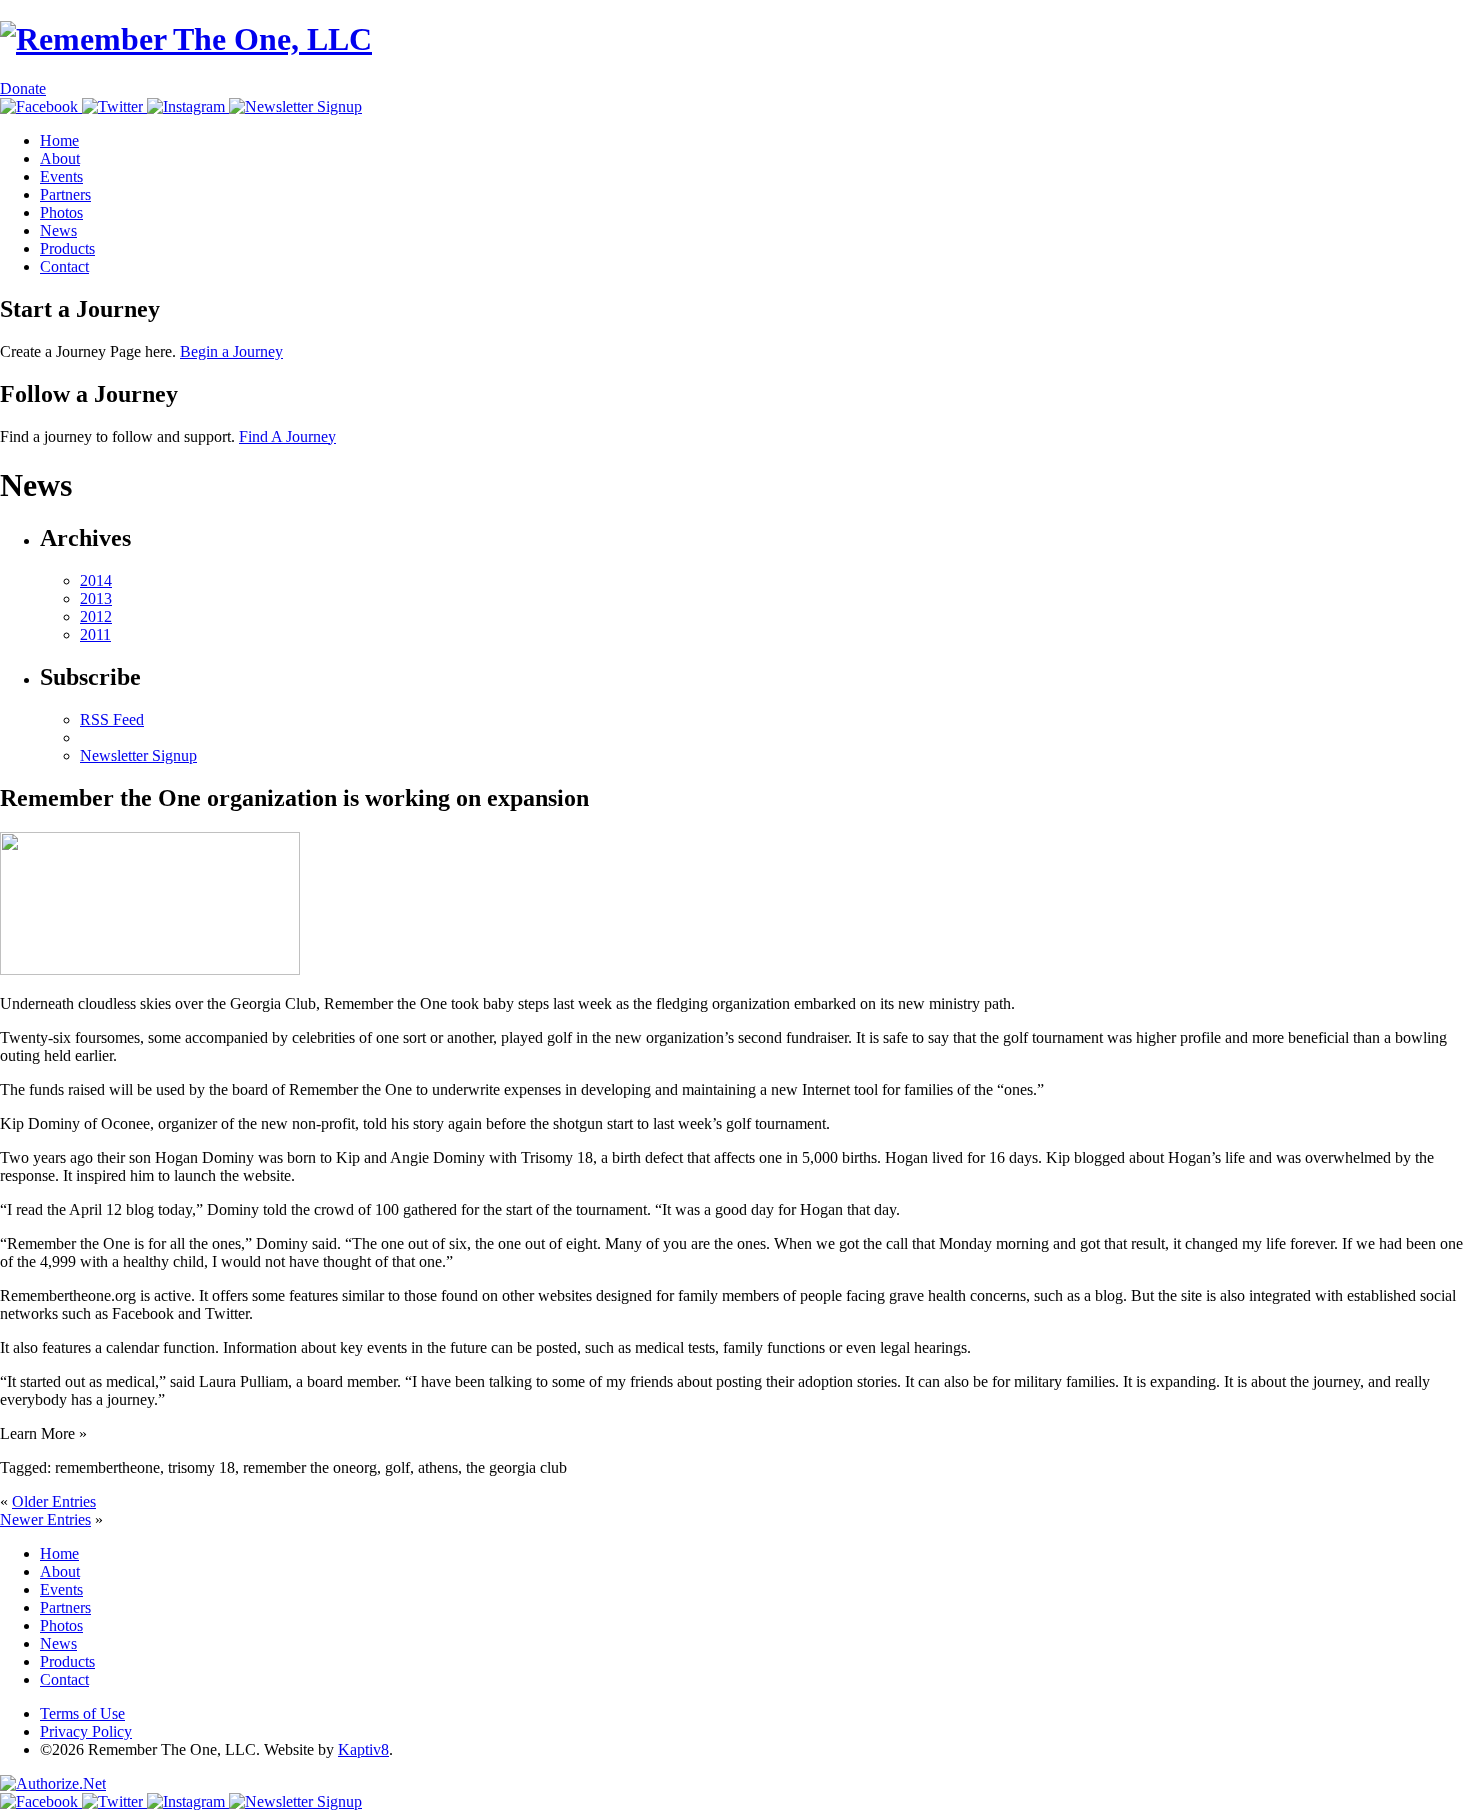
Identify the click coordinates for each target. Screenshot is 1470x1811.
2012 (96, 616)
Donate (23, 88)
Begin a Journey (231, 351)
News (58, 230)
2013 (96, 598)
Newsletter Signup (138, 755)
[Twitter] (114, 106)
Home (59, 140)
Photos (61, 212)
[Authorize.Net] (53, 1783)
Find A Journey (287, 436)
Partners (65, 194)
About (60, 158)
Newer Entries (45, 1519)
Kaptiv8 (363, 1749)
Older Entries (54, 1501)
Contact (64, 266)
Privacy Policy (86, 1731)
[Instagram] (188, 106)
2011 (95, 634)
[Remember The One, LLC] (186, 39)
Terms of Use (82, 1713)
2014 (96, 580)
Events (61, 176)
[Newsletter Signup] (295, 106)
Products (67, 248)
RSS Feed (112, 719)
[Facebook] (41, 106)
